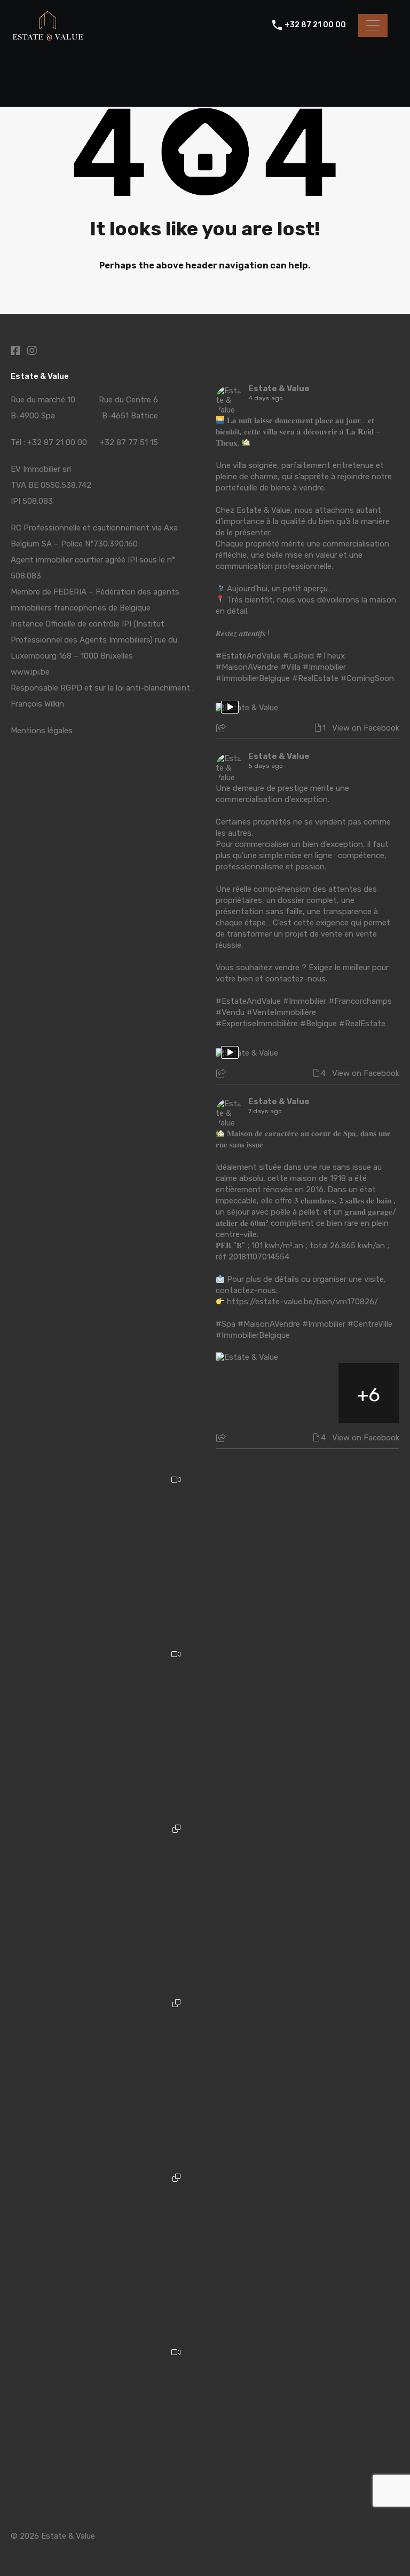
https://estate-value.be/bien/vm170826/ (302, 1302)
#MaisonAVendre (247, 667)
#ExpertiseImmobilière (257, 1024)
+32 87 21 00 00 (315, 25)
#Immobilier (324, 667)
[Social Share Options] (222, 729)
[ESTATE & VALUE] (48, 38)
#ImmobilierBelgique (253, 678)
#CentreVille (370, 1324)
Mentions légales (42, 731)
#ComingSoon (367, 678)
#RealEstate (315, 678)
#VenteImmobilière (281, 1012)
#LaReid (298, 656)
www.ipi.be (30, 672)
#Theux (330, 656)
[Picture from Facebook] (246, 1393)
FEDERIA (70, 592)
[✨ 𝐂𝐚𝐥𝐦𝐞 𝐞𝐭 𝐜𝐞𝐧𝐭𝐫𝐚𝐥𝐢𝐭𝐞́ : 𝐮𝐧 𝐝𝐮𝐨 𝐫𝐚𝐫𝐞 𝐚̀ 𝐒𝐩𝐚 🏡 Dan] (103, 1901)
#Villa (290, 667)
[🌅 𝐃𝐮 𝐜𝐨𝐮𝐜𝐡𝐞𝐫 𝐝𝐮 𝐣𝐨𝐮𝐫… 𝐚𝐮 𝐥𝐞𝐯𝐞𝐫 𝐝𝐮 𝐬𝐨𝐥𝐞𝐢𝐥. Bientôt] (103, 1552)
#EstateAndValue (248, 656)
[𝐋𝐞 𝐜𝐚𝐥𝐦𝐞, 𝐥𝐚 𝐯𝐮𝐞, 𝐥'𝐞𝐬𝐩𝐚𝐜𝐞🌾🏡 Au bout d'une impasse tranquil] (103, 2425)
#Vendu (230, 1012)
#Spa (226, 1324)
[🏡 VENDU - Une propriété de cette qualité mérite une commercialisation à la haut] (103, 1727)
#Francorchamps (360, 1001)
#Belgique (318, 1024)
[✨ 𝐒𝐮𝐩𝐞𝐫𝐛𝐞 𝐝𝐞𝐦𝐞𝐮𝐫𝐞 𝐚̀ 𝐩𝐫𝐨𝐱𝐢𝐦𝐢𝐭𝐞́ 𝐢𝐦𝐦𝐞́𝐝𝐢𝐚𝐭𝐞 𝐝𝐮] (103, 2076)
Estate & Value (279, 389)
